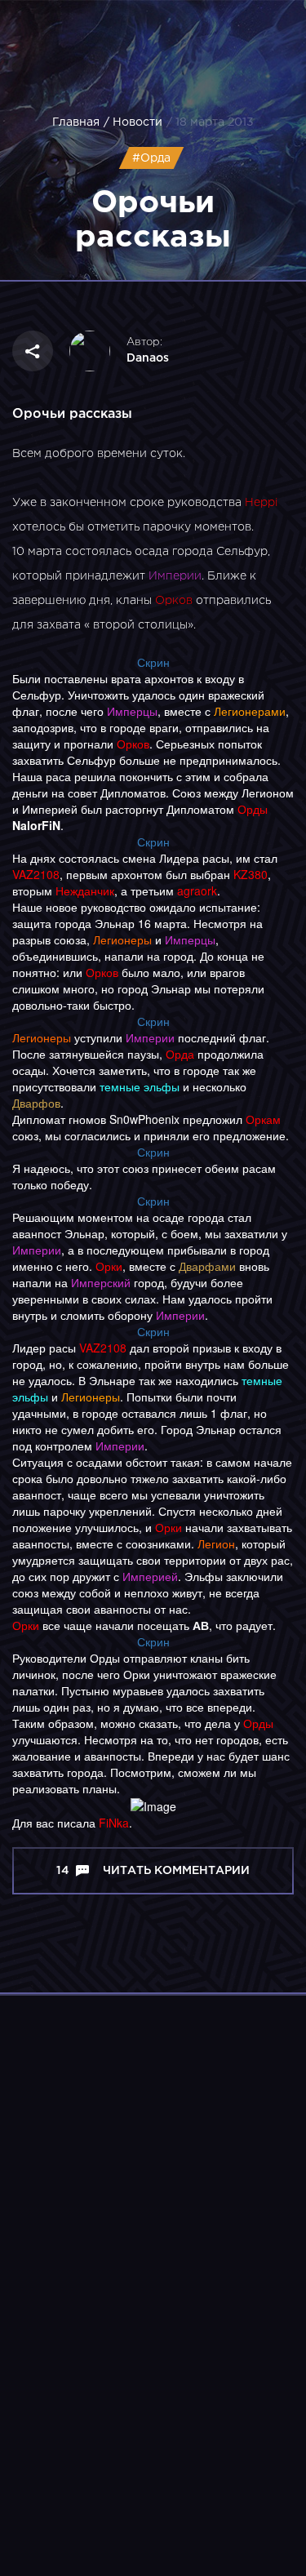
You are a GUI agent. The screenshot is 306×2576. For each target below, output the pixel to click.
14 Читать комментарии (153, 1871)
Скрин (153, 662)
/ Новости (133, 122)
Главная (76, 122)
